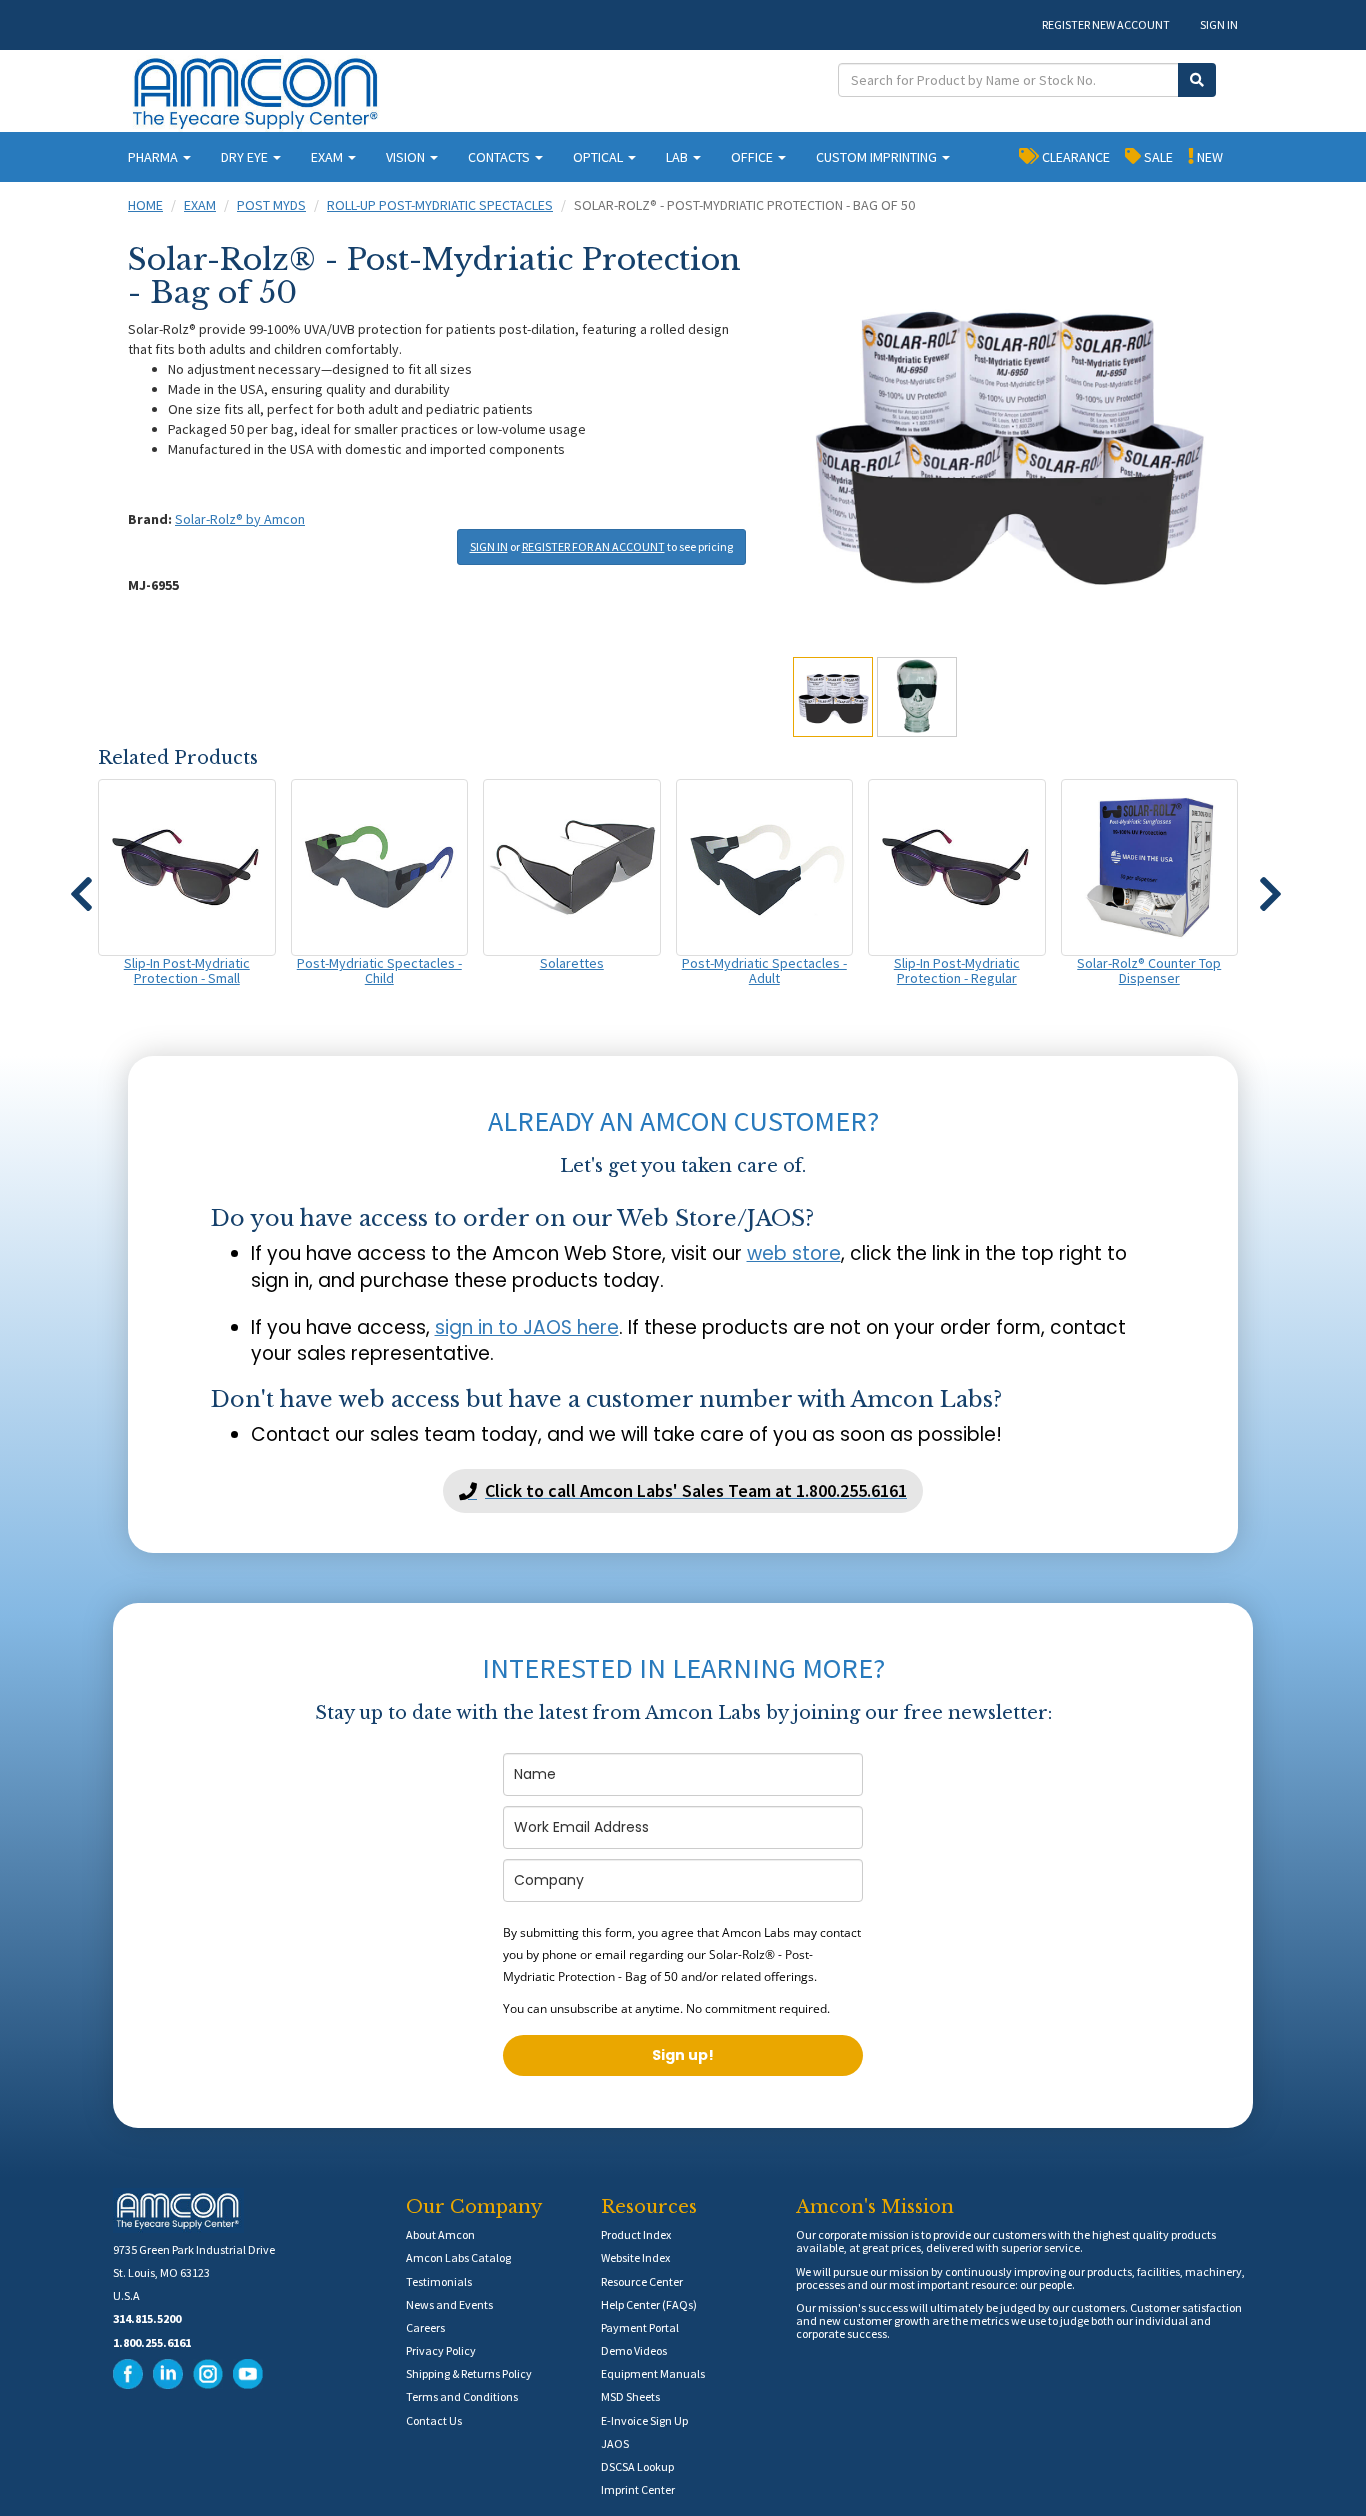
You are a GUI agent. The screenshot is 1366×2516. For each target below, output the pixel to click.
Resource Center (642, 2281)
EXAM (328, 157)
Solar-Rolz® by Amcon (240, 519)
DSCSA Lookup (637, 2466)
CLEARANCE (1074, 157)
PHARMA (154, 157)
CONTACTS (500, 157)
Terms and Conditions (462, 2396)
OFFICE (753, 157)
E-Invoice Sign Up (644, 2420)
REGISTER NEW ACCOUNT (1106, 24)
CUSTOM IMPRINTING (878, 157)
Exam (200, 205)
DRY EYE (246, 157)
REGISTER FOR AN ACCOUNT (593, 546)
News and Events (449, 2304)
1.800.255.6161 (152, 2342)
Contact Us (434, 2420)
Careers (425, 2327)
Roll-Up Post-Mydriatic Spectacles (440, 205)
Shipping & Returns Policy (469, 2373)
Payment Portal (640, 2327)
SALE (1157, 157)
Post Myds (271, 205)
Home (145, 205)
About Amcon (440, 2234)
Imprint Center (638, 2489)
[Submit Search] (1197, 80)
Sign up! (683, 2055)
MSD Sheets (630, 2396)
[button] (81, 885)
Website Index (635, 2257)
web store (794, 1253)
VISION (407, 157)
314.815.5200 (147, 2318)
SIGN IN (1219, 24)
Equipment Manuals (653, 2373)
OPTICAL (599, 157)
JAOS (615, 2443)
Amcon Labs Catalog (458, 2257)
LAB (678, 157)
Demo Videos (634, 2350)
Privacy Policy (441, 2350)
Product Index (636, 2234)
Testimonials (439, 2281)
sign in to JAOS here (527, 1327)
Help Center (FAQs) (649, 2304)
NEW (1208, 157)
